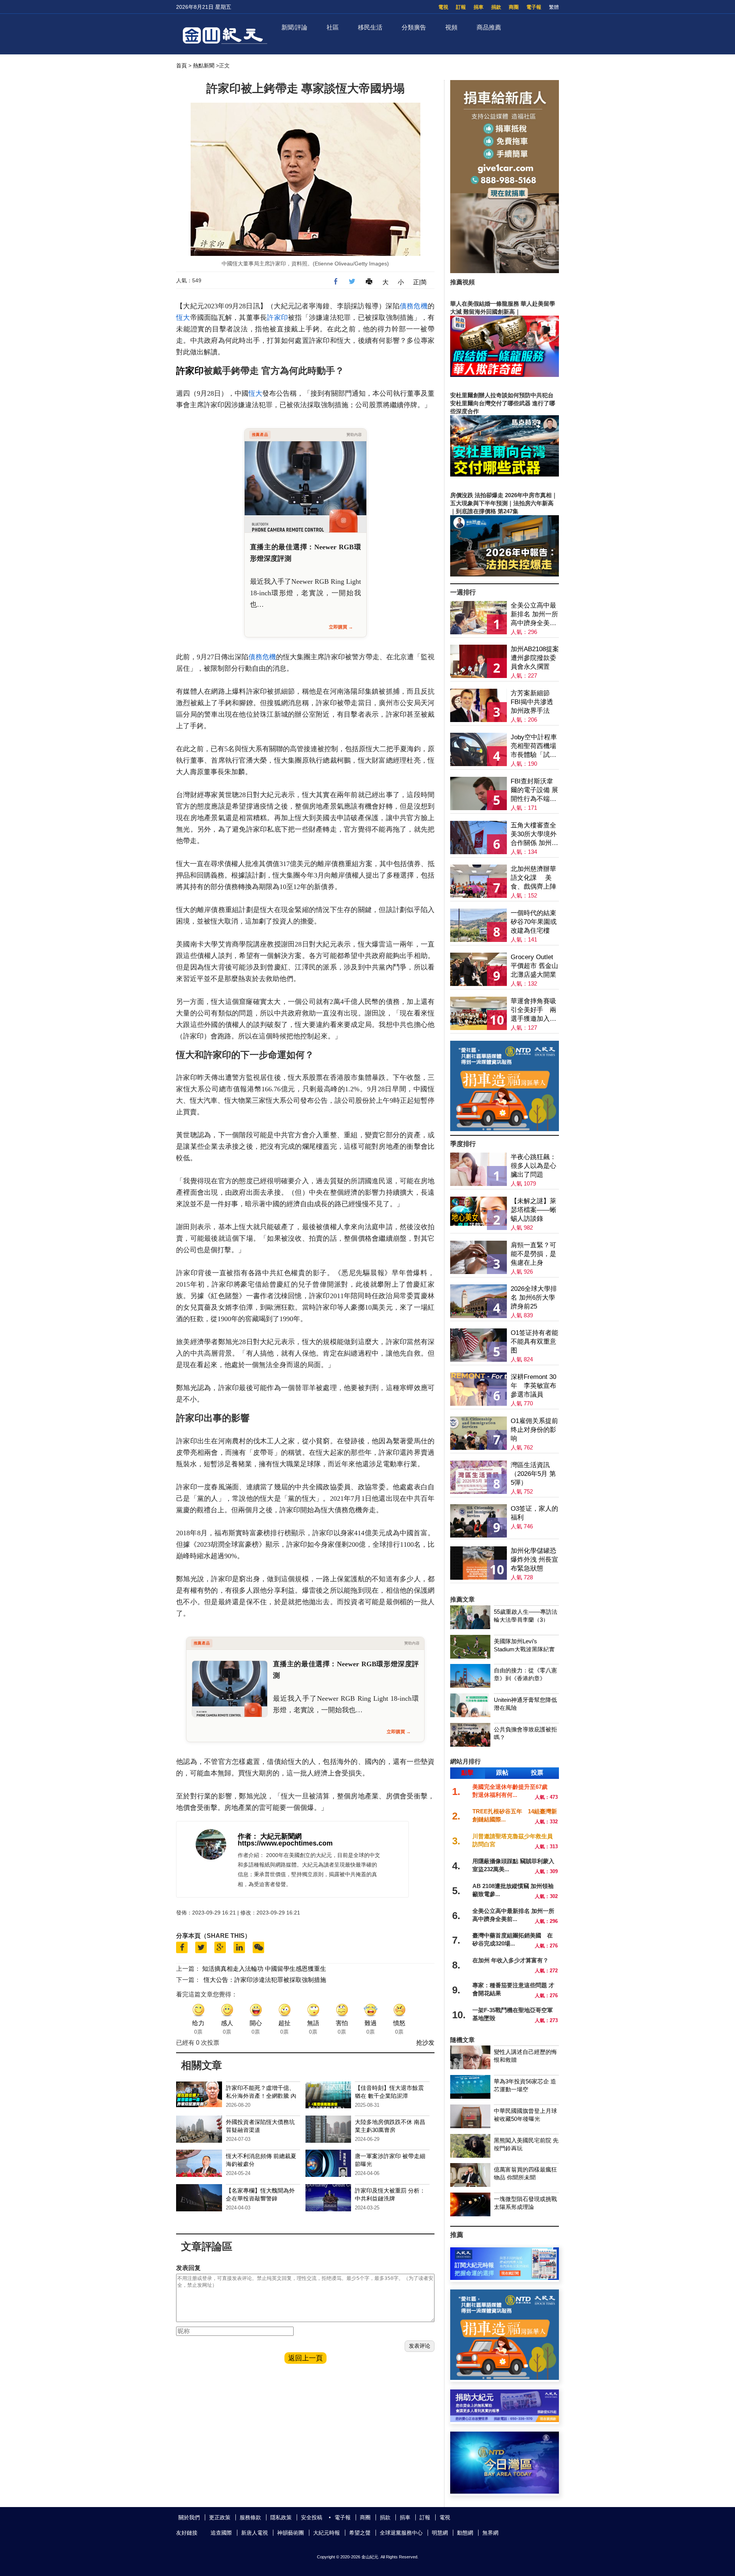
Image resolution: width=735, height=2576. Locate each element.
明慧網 (440, 2533)
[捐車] (505, 1129)
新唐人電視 (255, 2533)
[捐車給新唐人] (505, 271)
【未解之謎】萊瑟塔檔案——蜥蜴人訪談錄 (533, 1210)
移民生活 (370, 27)
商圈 (514, 7)
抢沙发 (425, 2043)
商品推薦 (489, 27)
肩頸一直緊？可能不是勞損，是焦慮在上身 (533, 1254)
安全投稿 (312, 2517)
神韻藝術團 (291, 2533)
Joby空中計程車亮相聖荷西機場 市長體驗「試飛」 (534, 746)
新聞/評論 (294, 27)
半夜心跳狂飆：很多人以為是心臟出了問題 (533, 1166)
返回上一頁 (305, 2358)
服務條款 (250, 2517)
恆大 (183, 318)
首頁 (181, 66)
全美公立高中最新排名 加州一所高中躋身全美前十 (534, 615)
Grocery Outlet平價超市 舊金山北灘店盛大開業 (534, 966)
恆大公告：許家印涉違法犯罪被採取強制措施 (265, 1980)
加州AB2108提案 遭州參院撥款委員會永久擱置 (535, 658)
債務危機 (414, 306)
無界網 (490, 2533)
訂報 (461, 7)
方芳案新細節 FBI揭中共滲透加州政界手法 (532, 702)
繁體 (554, 7)
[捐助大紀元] (505, 2420)
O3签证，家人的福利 (534, 1513)
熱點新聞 (204, 66)
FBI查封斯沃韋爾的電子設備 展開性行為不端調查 (534, 790)
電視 (443, 7)
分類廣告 (414, 27)
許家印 (277, 318)
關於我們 (189, 2517)
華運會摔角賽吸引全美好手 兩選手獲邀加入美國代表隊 (533, 1010)
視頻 (451, 27)
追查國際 (221, 2533)
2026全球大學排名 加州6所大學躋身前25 (534, 1298)
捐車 (479, 7)
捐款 (496, 7)
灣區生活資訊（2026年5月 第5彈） (533, 1474)
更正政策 (220, 2517)
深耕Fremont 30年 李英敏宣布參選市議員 (533, 1386)
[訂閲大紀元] (505, 2278)
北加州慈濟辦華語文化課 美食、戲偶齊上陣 (533, 878)
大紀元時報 (327, 2533)
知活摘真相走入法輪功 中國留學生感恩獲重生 (264, 1969)
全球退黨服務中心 (401, 2533)
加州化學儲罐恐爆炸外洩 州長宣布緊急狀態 (534, 1560)
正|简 (420, 282)
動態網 (465, 2533)
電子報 (534, 7)
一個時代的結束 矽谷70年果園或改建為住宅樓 (534, 922)
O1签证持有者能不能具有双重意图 (534, 1342)
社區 (333, 27)
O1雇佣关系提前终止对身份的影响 (534, 1430)
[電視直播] (505, 2492)
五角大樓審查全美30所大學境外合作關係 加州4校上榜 (534, 834)
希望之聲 (360, 2533)
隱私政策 (281, 2517)
